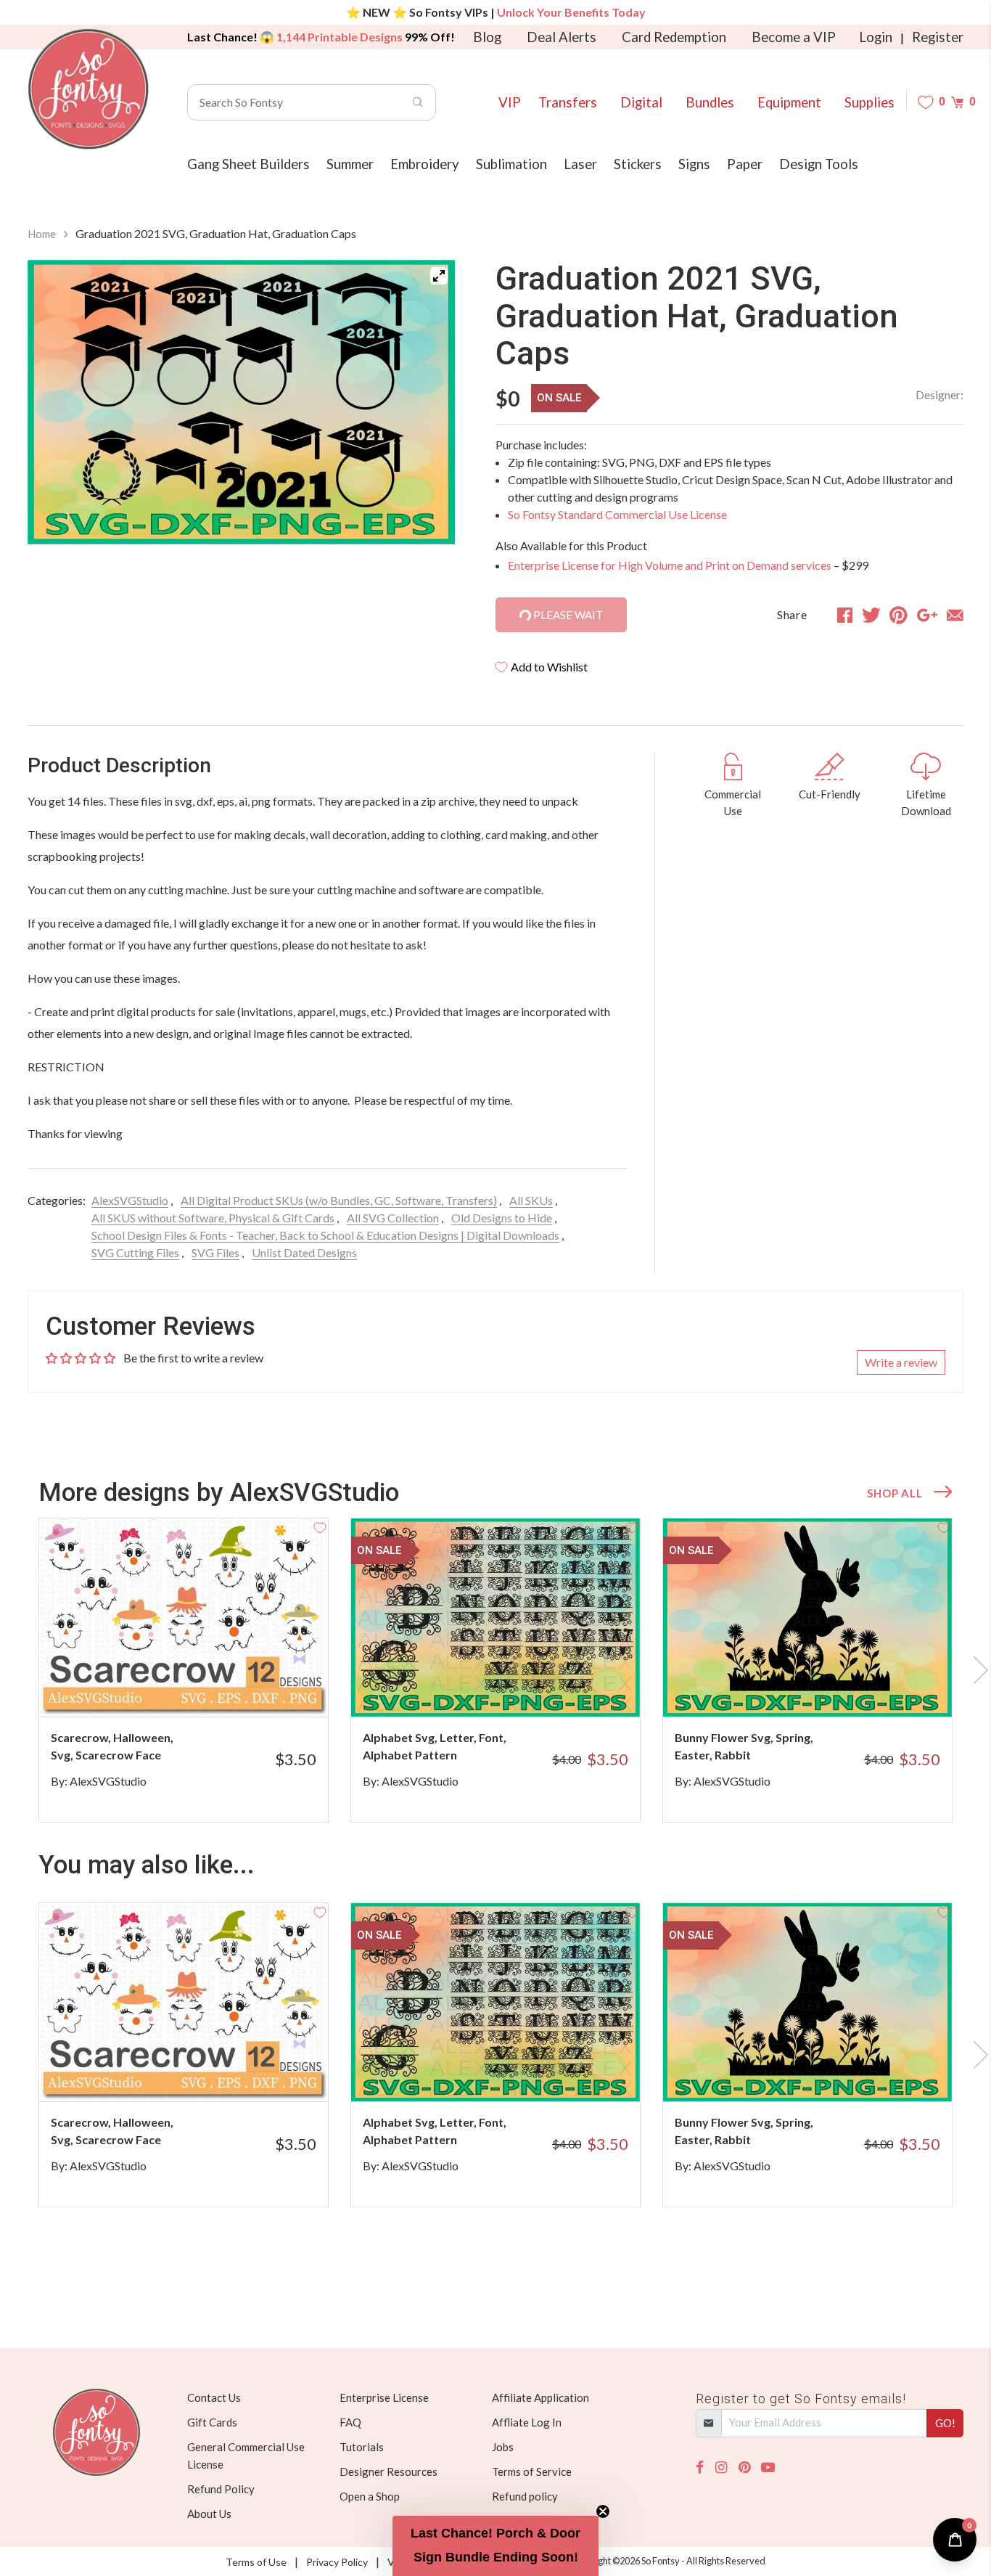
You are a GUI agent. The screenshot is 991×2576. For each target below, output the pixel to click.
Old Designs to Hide (502, 1218)
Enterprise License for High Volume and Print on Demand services (670, 565)
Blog (487, 37)
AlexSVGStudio (130, 1200)
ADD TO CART (269, 1688)
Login (876, 37)
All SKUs (531, 1200)
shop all (895, 1493)
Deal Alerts (562, 37)
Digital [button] (641, 102)
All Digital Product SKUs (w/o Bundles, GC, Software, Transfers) (339, 1200)
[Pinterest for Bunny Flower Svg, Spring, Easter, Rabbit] (827, 1688)
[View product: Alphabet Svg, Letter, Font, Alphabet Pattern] (495, 1618)
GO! (945, 2423)
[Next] (426, 405)
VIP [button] (510, 102)
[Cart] (957, 102)
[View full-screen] (439, 276)
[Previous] (57, 405)
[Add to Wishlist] (320, 1526)
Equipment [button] (789, 102)
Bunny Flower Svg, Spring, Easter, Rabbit (744, 1746)
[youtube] (768, 2467)
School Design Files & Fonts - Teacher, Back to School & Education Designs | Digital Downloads (325, 1235)
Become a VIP (794, 37)
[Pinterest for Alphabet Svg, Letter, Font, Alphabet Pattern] (515, 1688)
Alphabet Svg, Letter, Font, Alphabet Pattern (435, 1746)
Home (42, 234)
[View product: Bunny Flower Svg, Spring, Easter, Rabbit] (807, 1618)
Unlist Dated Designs (304, 1252)
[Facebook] (700, 2467)
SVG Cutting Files (135, 1252)
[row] (495, 1670)
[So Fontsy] (89, 89)
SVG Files (215, 1252)
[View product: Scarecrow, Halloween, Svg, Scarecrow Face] (184, 1618)
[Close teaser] (603, 2511)
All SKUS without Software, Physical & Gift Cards (213, 1218)
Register (938, 37)
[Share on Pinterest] (899, 615)
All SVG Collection (393, 1218)
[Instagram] (721, 2467)
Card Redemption (674, 37)
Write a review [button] (901, 1362)
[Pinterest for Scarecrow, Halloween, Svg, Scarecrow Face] (203, 1688)
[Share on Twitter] (871, 615)
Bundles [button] (710, 102)
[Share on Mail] (955, 615)
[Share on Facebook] (845, 615)
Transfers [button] (568, 102)
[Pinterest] (744, 2467)
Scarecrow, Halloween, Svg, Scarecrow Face (112, 1746)
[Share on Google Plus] (927, 615)
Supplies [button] (869, 102)
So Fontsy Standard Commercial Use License (617, 514)
